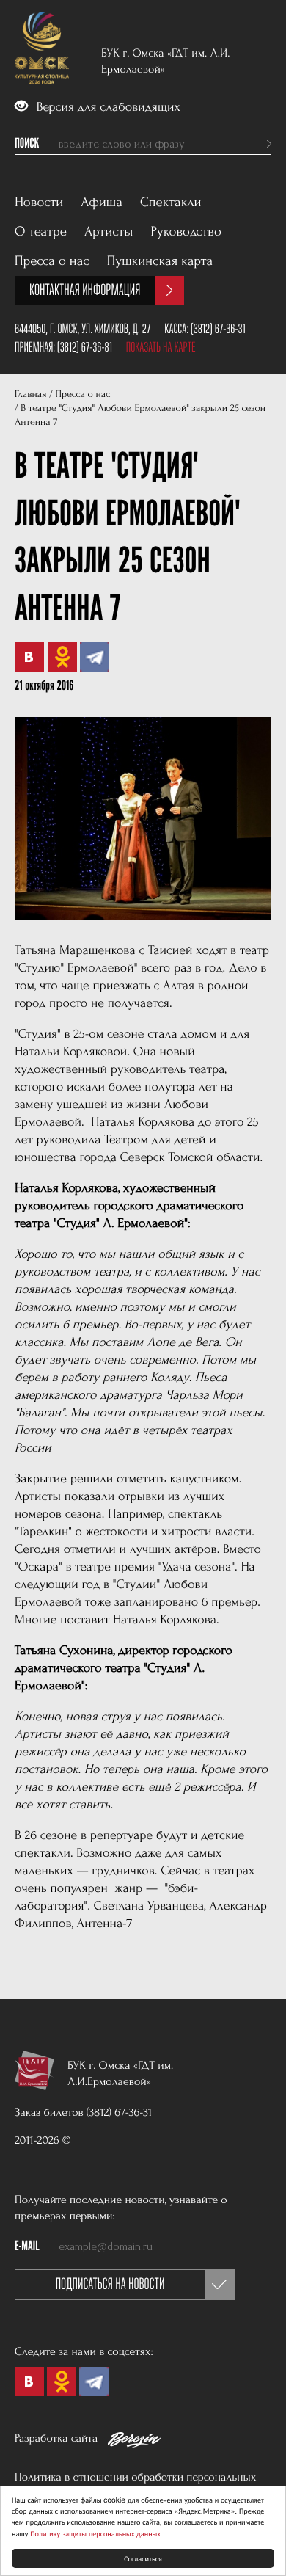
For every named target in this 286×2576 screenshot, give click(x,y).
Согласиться (143, 2558)
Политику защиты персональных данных (95, 2533)
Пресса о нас (52, 261)
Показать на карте (161, 347)
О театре (41, 232)
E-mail (27, 2246)
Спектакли (171, 202)
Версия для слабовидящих (107, 108)
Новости (39, 202)
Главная (30, 394)
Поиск (27, 144)
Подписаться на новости (110, 2284)
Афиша (102, 202)
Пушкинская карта (160, 261)
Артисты (109, 232)
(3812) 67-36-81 (85, 347)
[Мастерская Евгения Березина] (134, 2442)
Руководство (186, 232)
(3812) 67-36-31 (218, 329)
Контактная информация (85, 290)
